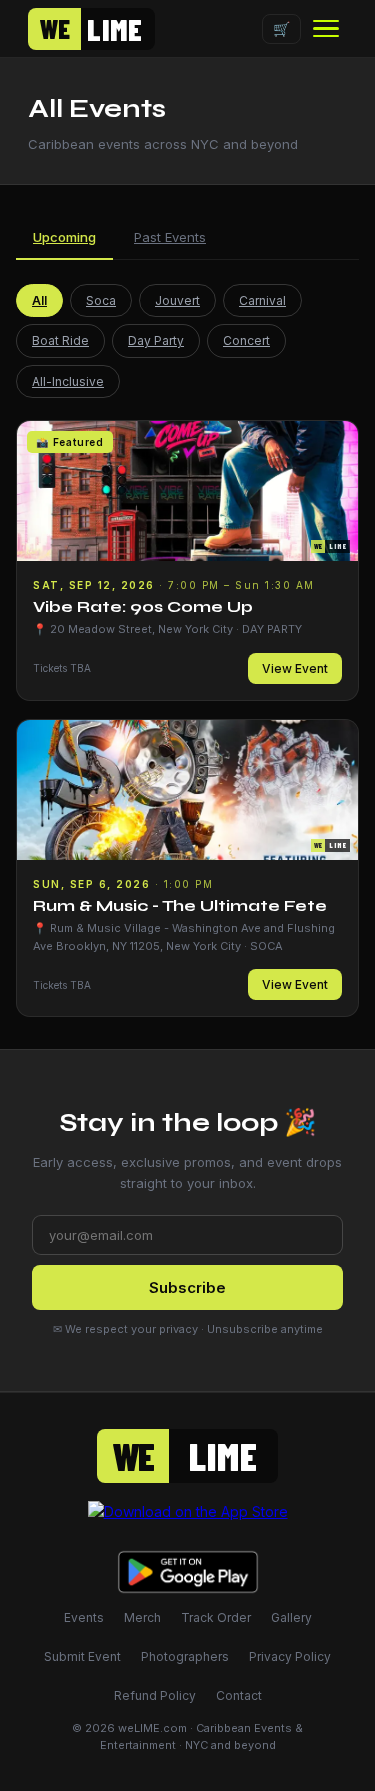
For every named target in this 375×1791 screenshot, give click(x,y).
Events (84, 1617)
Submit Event (82, 1656)
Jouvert (177, 300)
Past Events (170, 237)
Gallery (291, 1617)
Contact (239, 1695)
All (39, 300)
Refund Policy (155, 1695)
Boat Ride (60, 340)
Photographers (185, 1656)
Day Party (156, 340)
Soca (101, 300)
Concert (246, 340)
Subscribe (187, 1287)
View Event (295, 668)
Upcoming (64, 237)
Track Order (216, 1617)
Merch (142, 1617)
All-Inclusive (68, 381)
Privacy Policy (290, 1656)
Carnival (262, 300)
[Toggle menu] (326, 29)
